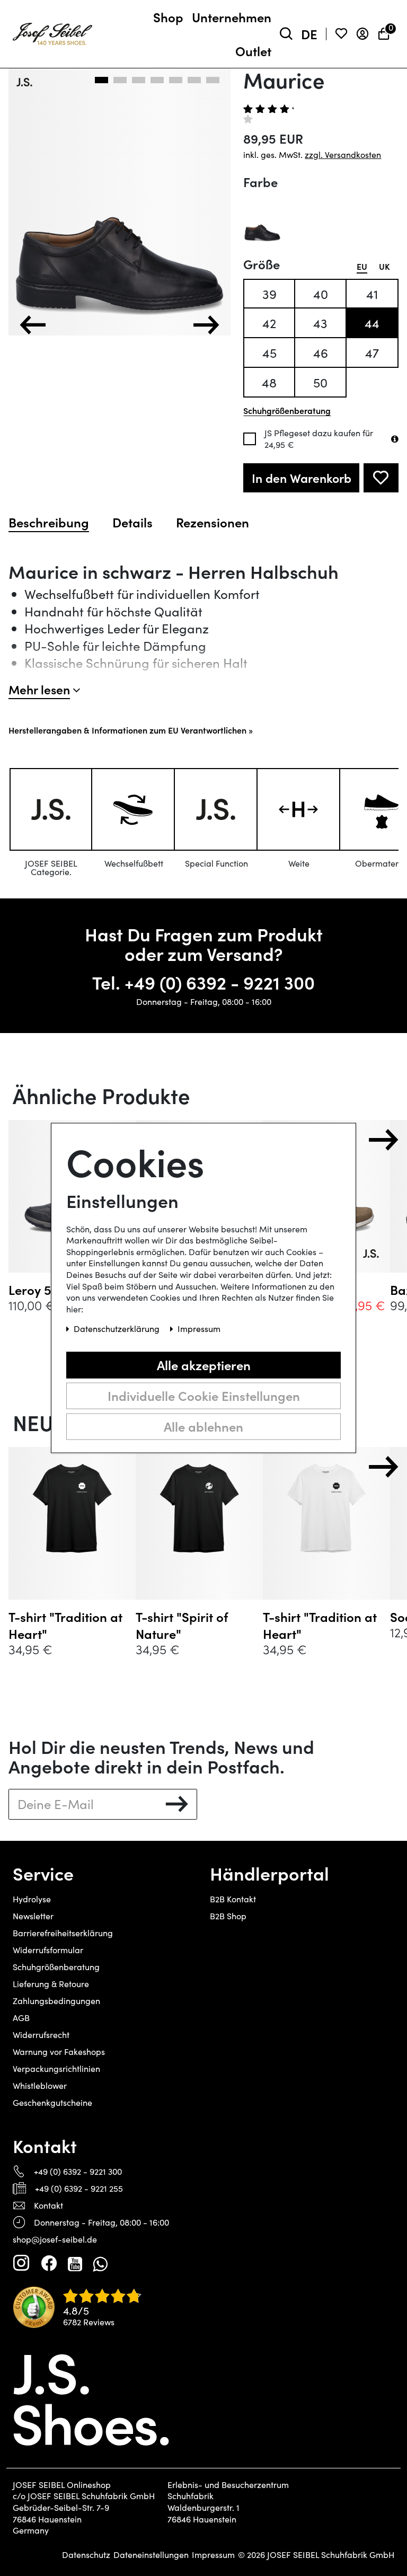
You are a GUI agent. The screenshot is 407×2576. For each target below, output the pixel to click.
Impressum (213, 2555)
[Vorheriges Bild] (33, 325)
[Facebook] (49, 2263)
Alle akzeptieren (204, 1365)
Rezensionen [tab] (213, 522)
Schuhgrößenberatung (56, 1967)
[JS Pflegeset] (395, 439)
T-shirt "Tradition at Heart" (65, 1625)
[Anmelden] (362, 34)
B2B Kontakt (233, 1899)
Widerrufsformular (48, 1950)
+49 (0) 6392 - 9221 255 (79, 2188)
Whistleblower (40, 2085)
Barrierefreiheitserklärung (63, 1933)
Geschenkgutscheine (52, 2102)
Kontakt (48, 2205)
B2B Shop (228, 1916)
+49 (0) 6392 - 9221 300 (220, 982)
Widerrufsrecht (41, 2035)
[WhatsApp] (100, 2263)
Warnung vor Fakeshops (59, 2052)
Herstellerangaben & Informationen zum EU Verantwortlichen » (131, 730)
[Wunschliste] (341, 34)
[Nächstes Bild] (206, 325)
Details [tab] (132, 522)
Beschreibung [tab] (49, 522)
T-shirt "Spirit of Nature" (182, 1625)
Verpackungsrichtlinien (56, 2068)
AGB (21, 2018)
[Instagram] (21, 2263)
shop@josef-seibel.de (55, 2239)
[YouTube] (75, 2263)
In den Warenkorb (302, 478)
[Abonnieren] (177, 1804)
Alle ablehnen (203, 1426)
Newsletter (33, 1916)
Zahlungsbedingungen (56, 2001)
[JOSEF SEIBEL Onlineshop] (52, 32)
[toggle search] (286, 34)
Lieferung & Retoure (51, 1984)
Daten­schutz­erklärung (118, 1329)
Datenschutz (86, 2555)
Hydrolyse (32, 1899)
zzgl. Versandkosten (343, 155)
